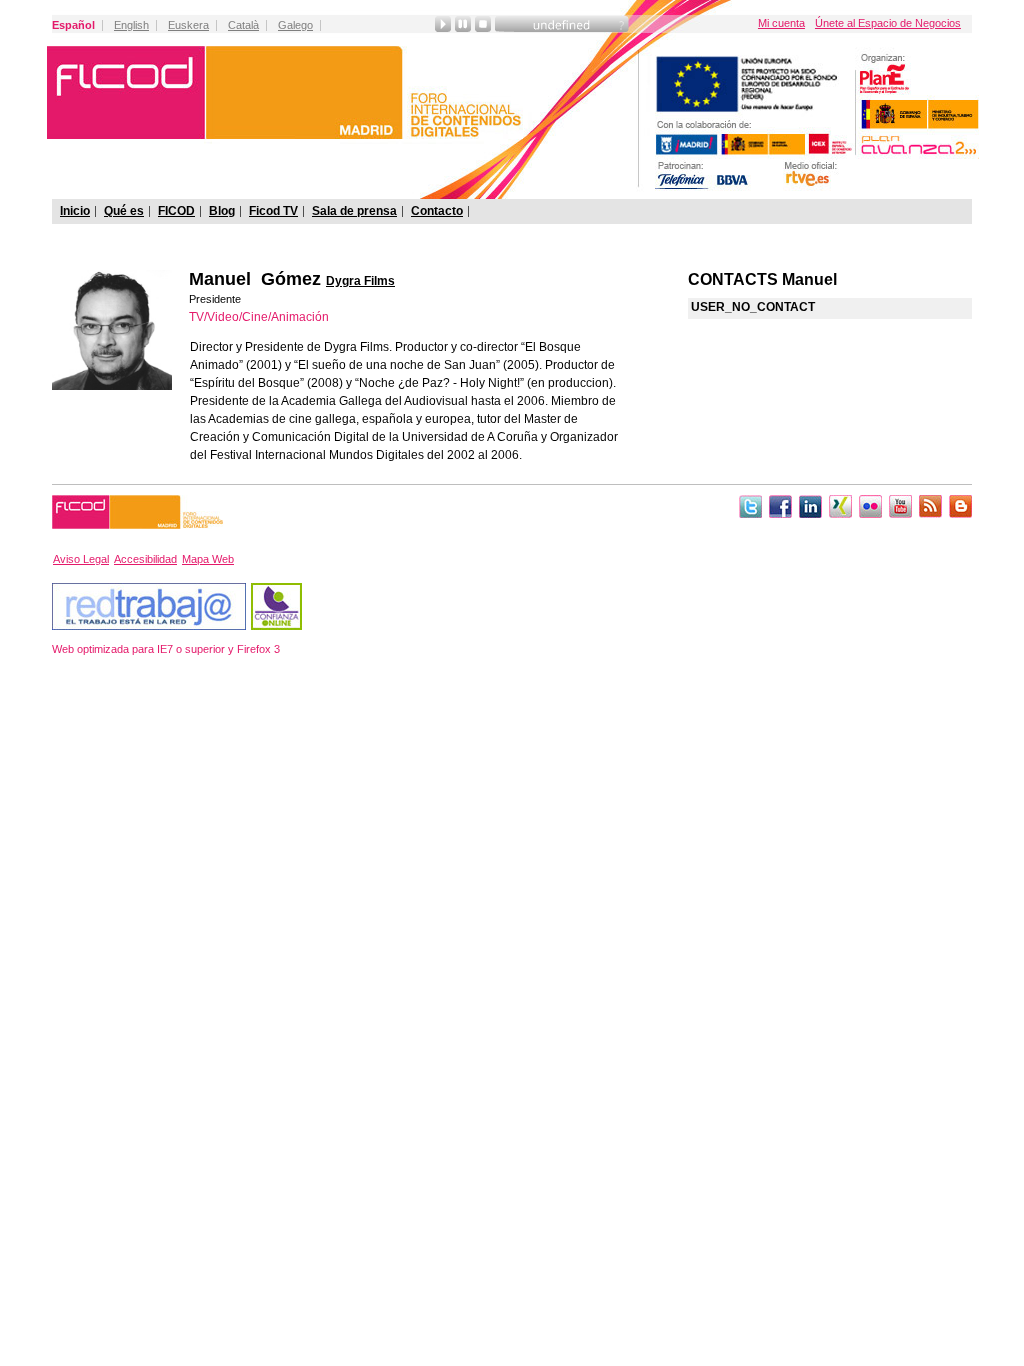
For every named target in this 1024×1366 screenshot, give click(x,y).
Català (243, 25)
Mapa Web (208, 559)
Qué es (124, 211)
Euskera (188, 25)
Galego (295, 25)
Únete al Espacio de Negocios (888, 23)
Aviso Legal (81, 559)
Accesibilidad (145, 559)
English (131, 25)
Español (73, 25)
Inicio (75, 211)
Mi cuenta (781, 23)
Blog (222, 211)
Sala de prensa (354, 211)
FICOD (176, 211)
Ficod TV (273, 211)
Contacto (437, 211)
